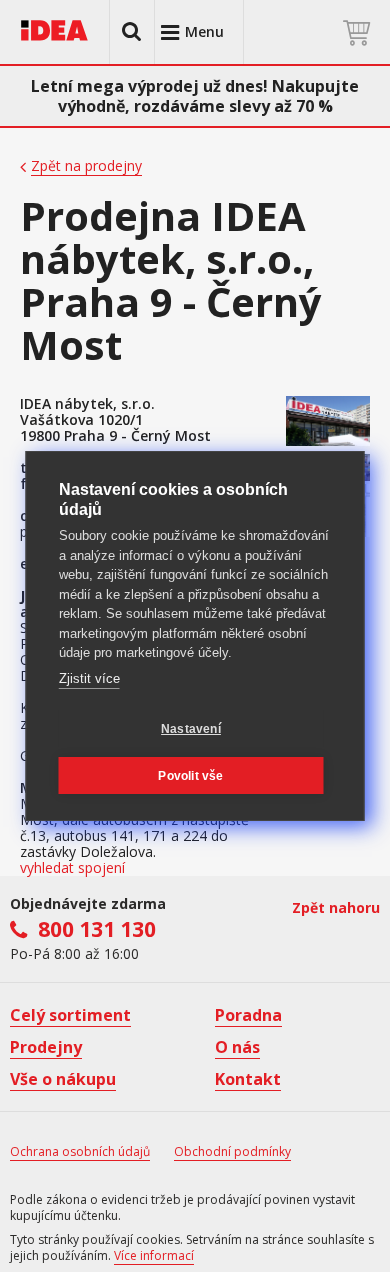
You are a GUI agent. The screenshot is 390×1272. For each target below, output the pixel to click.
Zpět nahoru (336, 907)
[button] (132, 32)
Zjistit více (89, 678)
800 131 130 (97, 929)
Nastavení (191, 729)
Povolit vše (190, 776)
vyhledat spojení (72, 868)
